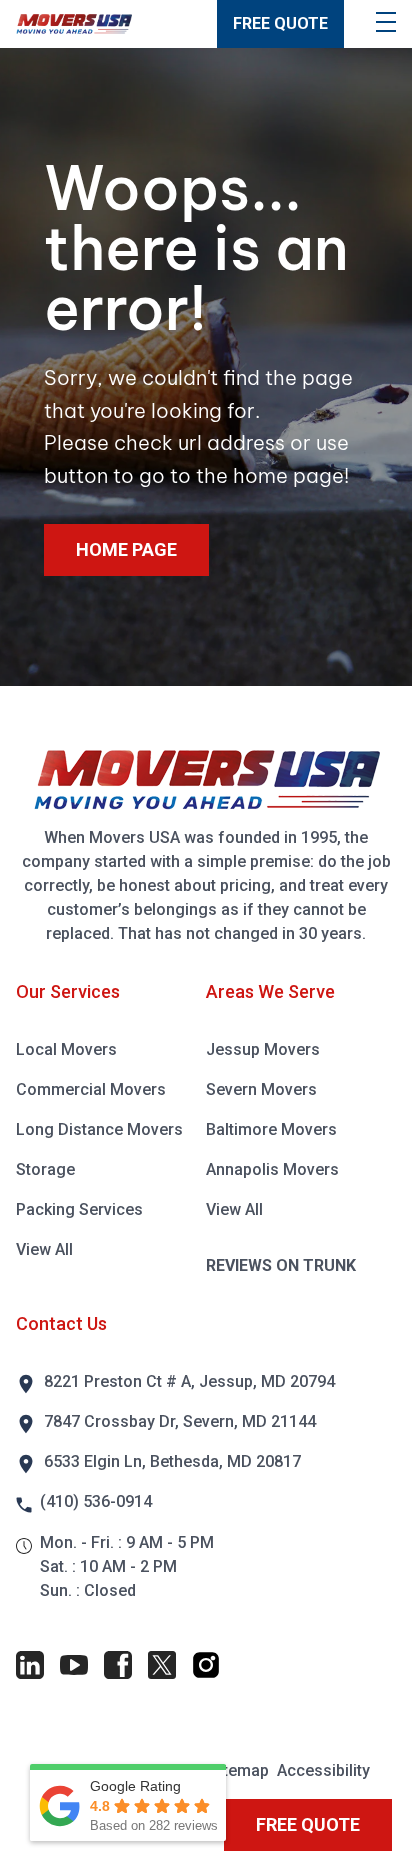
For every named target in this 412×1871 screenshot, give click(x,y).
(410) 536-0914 (96, 1501)
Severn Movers (261, 1089)
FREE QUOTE (280, 23)
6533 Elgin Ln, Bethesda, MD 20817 (172, 1461)
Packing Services (79, 1209)
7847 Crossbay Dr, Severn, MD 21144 (180, 1421)
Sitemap (239, 1770)
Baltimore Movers (271, 1129)
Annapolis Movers (272, 1169)
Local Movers (66, 1049)
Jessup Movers (263, 1049)
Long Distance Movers (99, 1129)
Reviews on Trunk (281, 1265)
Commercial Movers (91, 1089)
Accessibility (323, 1770)
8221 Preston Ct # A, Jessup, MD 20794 (189, 1381)
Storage (45, 1169)
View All (44, 1249)
